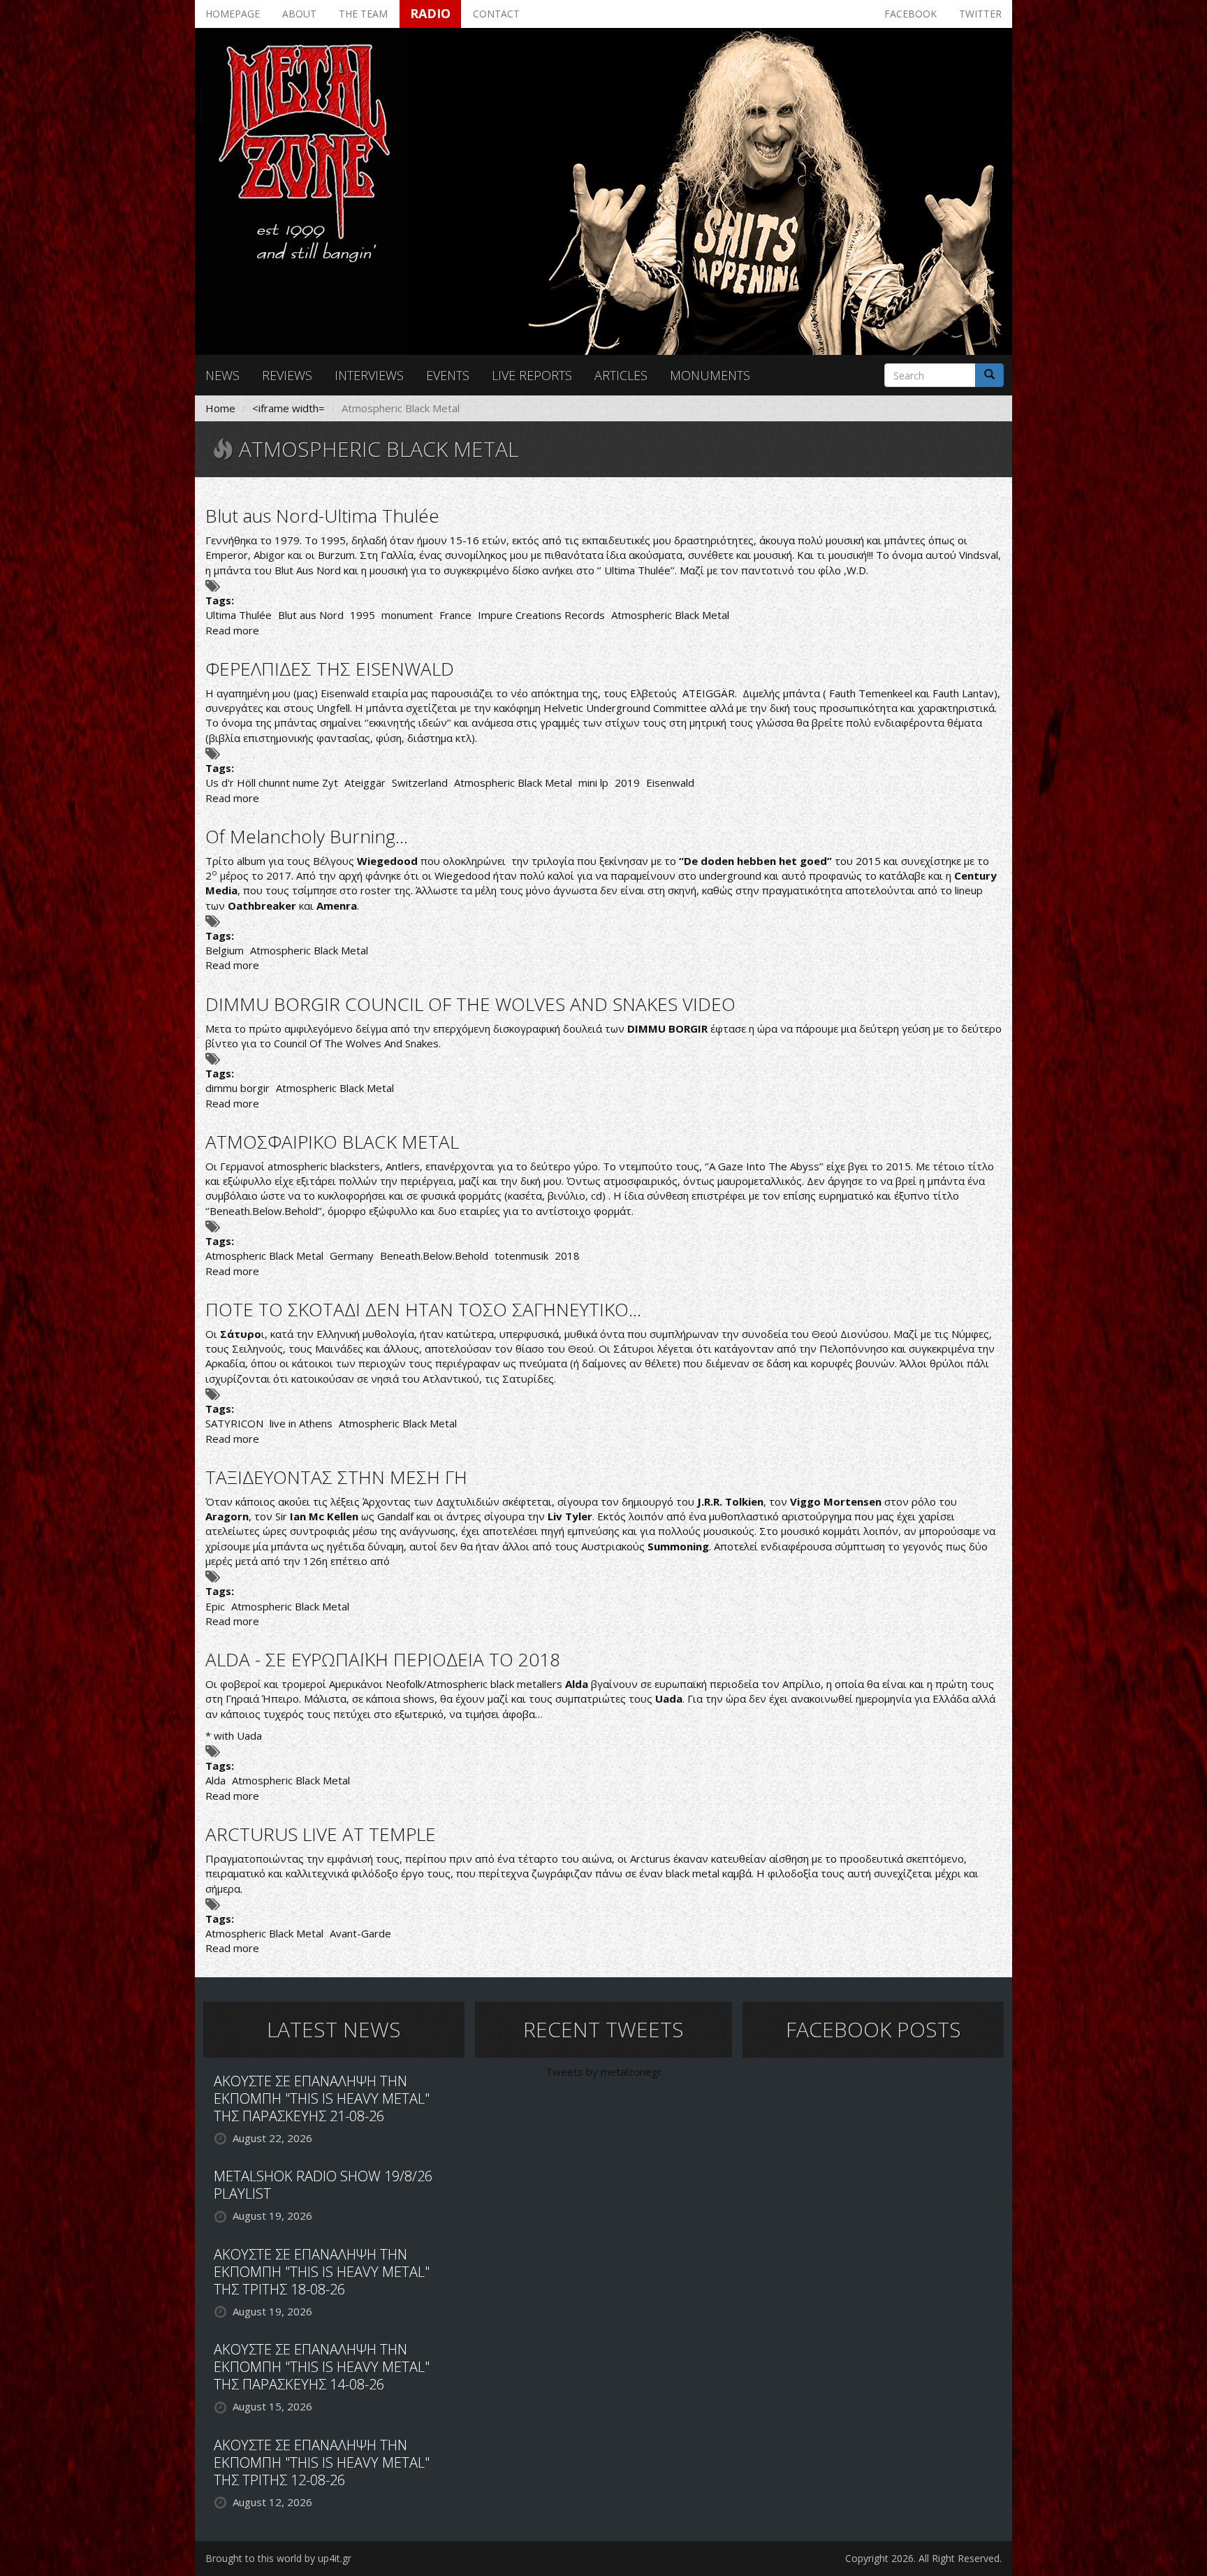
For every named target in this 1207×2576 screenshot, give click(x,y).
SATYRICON (234, 1423)
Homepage (233, 14)
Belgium (225, 950)
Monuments (710, 375)
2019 (627, 783)
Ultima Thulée (239, 615)
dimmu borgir (237, 1088)
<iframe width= (288, 408)
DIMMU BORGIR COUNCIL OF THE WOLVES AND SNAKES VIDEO (470, 1004)
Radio (430, 13)
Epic (215, 1606)
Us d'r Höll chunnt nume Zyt (272, 783)
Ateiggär (365, 783)
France (455, 615)
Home (220, 408)
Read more (232, 630)
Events (448, 375)
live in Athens (301, 1423)
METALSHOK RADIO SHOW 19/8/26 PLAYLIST (323, 2185)
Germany (352, 1256)
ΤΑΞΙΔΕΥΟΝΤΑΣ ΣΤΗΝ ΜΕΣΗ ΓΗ (336, 1477)
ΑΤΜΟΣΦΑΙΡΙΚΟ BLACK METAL (332, 1142)
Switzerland (420, 783)
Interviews (369, 375)
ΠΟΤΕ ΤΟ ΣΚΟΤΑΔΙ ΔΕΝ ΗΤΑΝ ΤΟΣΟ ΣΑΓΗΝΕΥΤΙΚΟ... (423, 1309)
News (222, 375)
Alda (215, 1780)
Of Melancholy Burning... (307, 836)
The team (363, 14)
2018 (567, 1256)
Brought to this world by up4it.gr (278, 2558)
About (299, 14)
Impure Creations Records (541, 615)
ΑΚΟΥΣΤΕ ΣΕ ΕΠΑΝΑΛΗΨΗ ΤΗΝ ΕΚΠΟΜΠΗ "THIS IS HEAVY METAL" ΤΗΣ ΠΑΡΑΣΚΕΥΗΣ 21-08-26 (322, 2098)
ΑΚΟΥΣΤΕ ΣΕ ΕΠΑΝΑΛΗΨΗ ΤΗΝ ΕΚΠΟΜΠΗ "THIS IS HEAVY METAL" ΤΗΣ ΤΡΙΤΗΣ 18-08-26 (322, 2272)
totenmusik (521, 1256)
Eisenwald (670, 783)
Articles (621, 375)
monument (407, 615)
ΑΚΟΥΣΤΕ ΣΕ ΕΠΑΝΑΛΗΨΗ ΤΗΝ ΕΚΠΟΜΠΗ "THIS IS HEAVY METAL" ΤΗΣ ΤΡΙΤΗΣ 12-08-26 (322, 2462)
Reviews (287, 375)
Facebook (910, 14)
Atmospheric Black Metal (670, 615)
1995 (363, 615)
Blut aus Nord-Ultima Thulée (322, 516)
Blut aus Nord (311, 615)
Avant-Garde (360, 1933)
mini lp (593, 783)
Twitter (980, 14)
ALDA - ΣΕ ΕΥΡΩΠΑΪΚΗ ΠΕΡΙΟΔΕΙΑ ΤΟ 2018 (383, 1659)
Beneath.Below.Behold (434, 1256)
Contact (496, 14)
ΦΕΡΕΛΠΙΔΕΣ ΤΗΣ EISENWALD (330, 669)
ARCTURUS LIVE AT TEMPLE (321, 1834)
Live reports (532, 375)
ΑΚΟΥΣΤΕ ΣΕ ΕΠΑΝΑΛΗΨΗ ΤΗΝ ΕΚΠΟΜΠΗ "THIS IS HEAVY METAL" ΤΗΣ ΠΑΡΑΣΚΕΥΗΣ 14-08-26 (322, 2367)
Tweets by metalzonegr (604, 2072)
